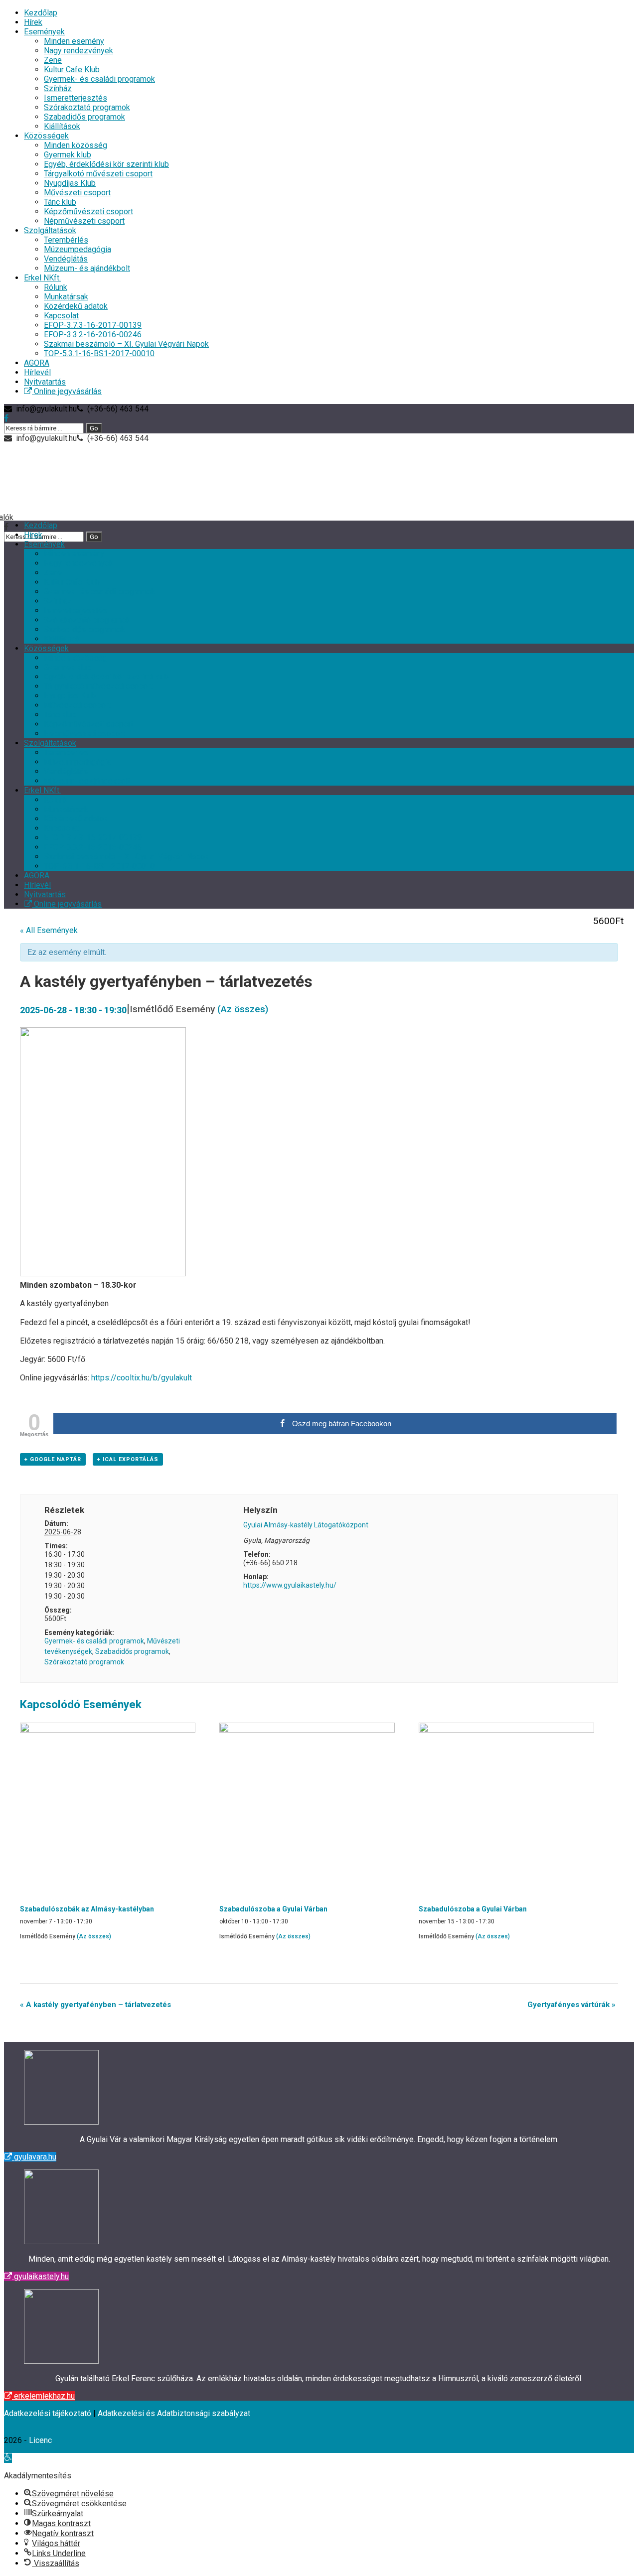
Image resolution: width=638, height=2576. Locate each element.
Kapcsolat (61, 316)
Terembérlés (66, 240)
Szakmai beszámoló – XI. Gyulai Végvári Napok (126, 344)
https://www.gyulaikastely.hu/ (290, 1585)
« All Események (49, 930)
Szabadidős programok (84, 117)
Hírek (33, 22)
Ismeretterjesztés (76, 98)
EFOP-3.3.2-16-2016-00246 (93, 335)
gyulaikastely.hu (40, 2276)
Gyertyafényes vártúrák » (571, 2005)
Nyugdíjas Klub (70, 183)
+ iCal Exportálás (128, 1459)
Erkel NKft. (42, 278)
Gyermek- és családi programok (99, 79)
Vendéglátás (66, 259)
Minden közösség (76, 145)
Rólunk (56, 287)
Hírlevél (37, 372)
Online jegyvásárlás (67, 391)
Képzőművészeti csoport (88, 211)
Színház (58, 88)
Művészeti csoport (77, 193)
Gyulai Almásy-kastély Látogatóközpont (306, 1525)
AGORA (37, 363)
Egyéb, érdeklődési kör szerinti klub (106, 164)
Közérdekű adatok (76, 306)
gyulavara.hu (34, 2157)
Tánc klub (60, 202)
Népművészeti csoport (84, 221)
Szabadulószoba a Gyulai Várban (273, 1909)
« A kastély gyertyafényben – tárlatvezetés (95, 2005)
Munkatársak (66, 297)
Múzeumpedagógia (78, 249)
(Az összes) (243, 1009)
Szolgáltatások (50, 230)
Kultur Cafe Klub (72, 69)
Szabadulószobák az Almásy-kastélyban (87, 1909)
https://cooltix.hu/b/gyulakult (142, 1378)
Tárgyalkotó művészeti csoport (98, 174)
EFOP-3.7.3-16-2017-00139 (93, 325)
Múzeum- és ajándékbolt (87, 268)
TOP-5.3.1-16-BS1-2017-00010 (99, 353)
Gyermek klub (68, 155)
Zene (53, 60)
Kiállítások (62, 126)
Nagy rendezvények (79, 51)
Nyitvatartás (45, 382)
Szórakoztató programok (87, 107)
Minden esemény (74, 41)
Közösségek (46, 136)
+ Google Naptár (53, 1459)
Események (44, 32)
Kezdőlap (41, 13)
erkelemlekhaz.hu (43, 2396)
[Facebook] (6, 418)
